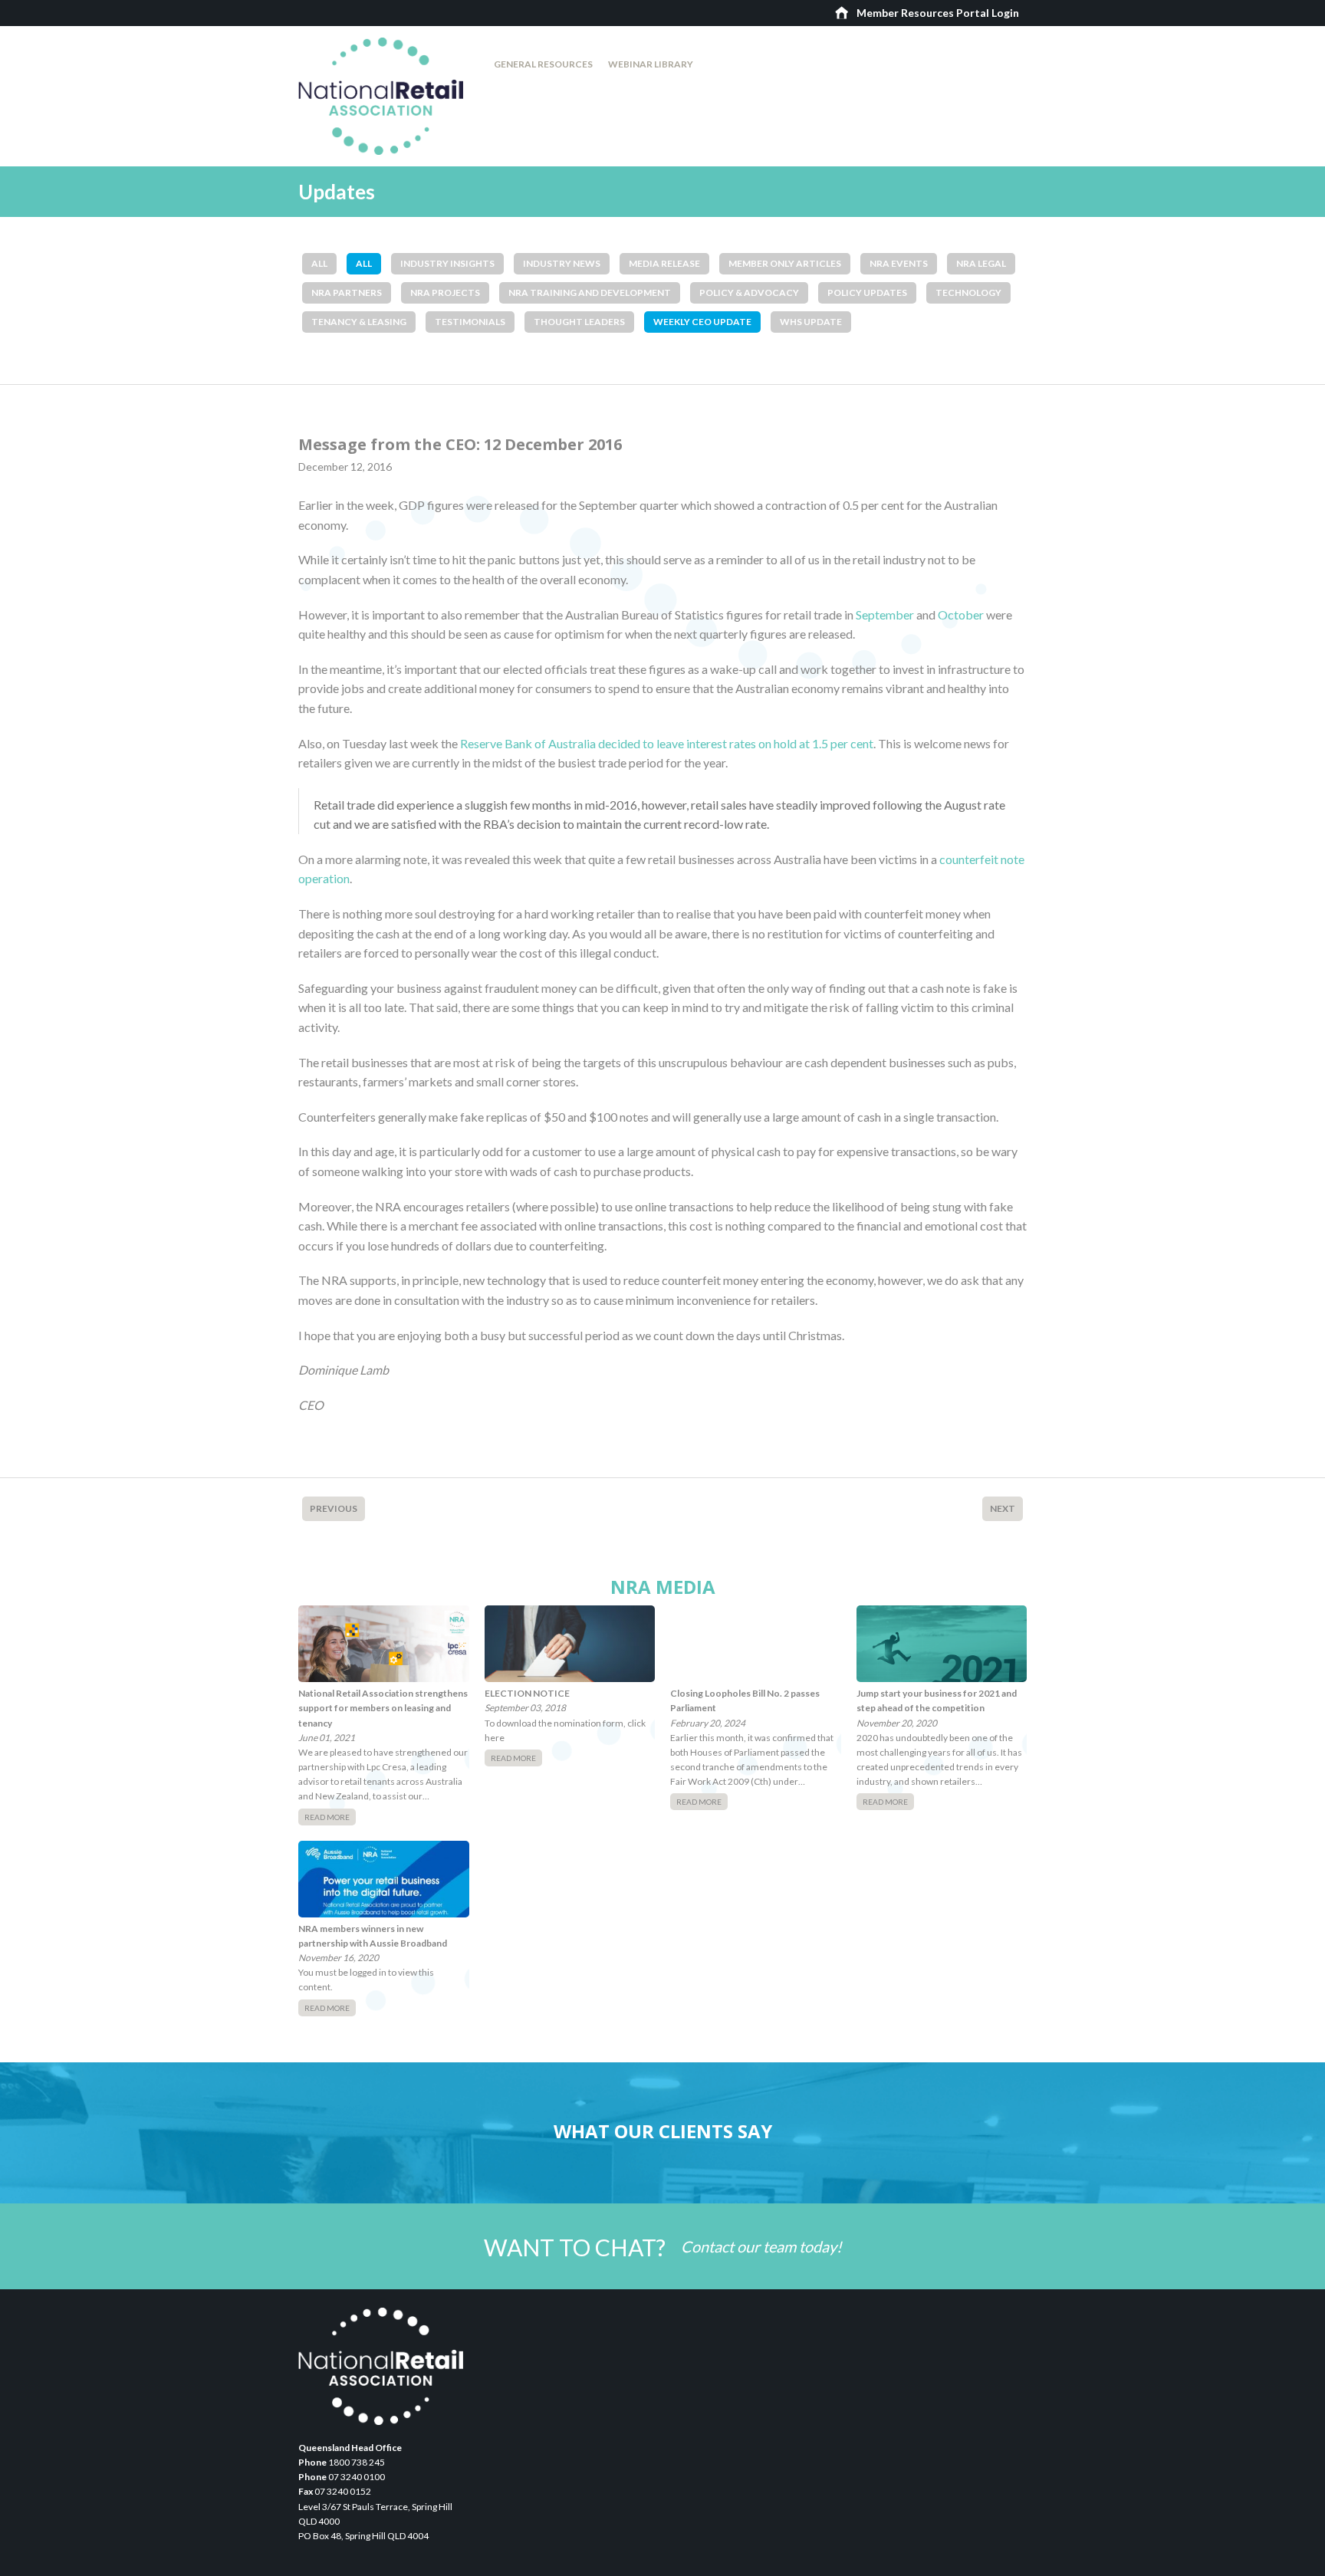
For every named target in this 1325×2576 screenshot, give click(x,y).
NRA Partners (347, 292)
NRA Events (899, 263)
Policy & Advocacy (749, 292)
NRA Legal (981, 263)
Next (1003, 1508)
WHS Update (811, 322)
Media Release (664, 263)
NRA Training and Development (590, 292)
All (319, 263)
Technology (968, 292)
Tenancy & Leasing (359, 322)
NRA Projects (445, 292)
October (961, 614)
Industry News (562, 263)
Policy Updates (867, 292)
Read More (327, 1817)
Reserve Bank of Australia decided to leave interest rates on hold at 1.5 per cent (667, 743)
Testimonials (470, 322)
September (885, 614)
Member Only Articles (785, 263)
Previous (334, 1508)
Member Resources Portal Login (938, 13)
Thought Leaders (579, 322)
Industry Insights (447, 263)
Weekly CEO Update (702, 322)
